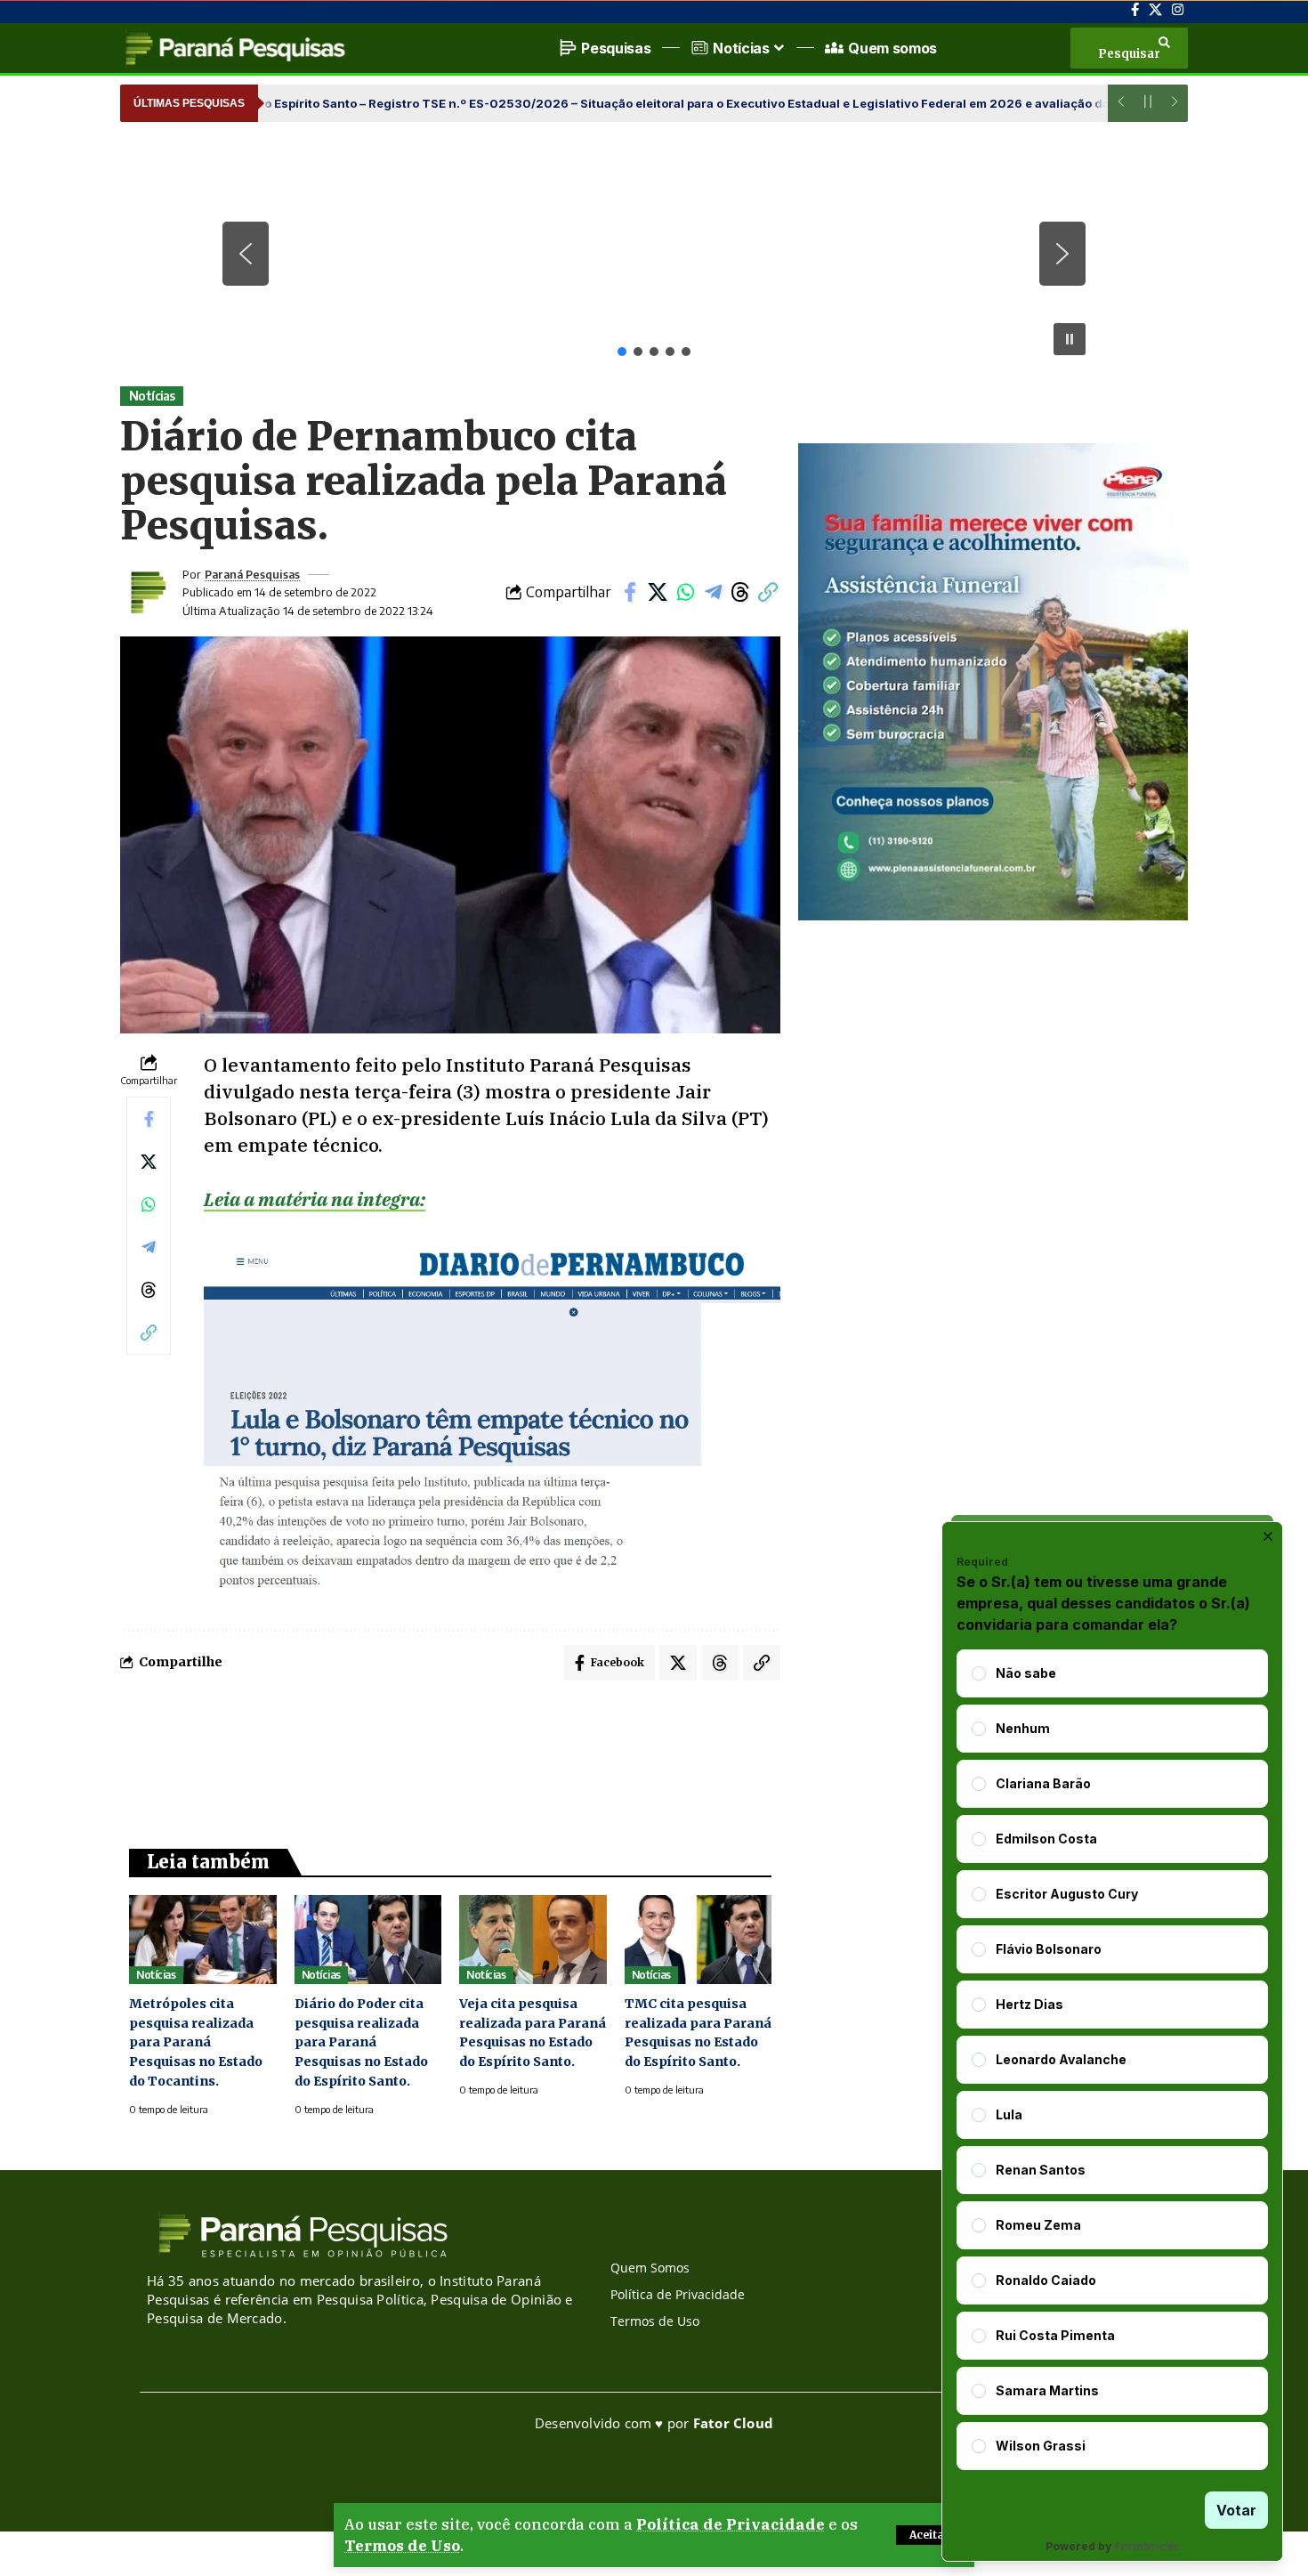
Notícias (152, 396)
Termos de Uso (402, 2546)
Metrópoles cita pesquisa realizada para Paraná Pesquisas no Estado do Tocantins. (196, 2043)
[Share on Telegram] (713, 592)
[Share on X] (658, 592)
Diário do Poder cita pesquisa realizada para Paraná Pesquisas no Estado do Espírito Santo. (361, 2043)
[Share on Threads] (740, 592)
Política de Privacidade (731, 2524)
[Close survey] (1268, 1536)
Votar (1236, 2510)
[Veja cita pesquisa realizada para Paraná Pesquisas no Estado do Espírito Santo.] (533, 1939)
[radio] (979, 1673)
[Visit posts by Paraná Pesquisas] (147, 592)
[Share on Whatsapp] (685, 592)
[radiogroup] (1112, 2060)
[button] (930, 2535)
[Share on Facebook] (630, 592)
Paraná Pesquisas (252, 574)
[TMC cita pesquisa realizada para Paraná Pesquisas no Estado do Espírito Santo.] (698, 1939)
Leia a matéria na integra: (315, 1199)
